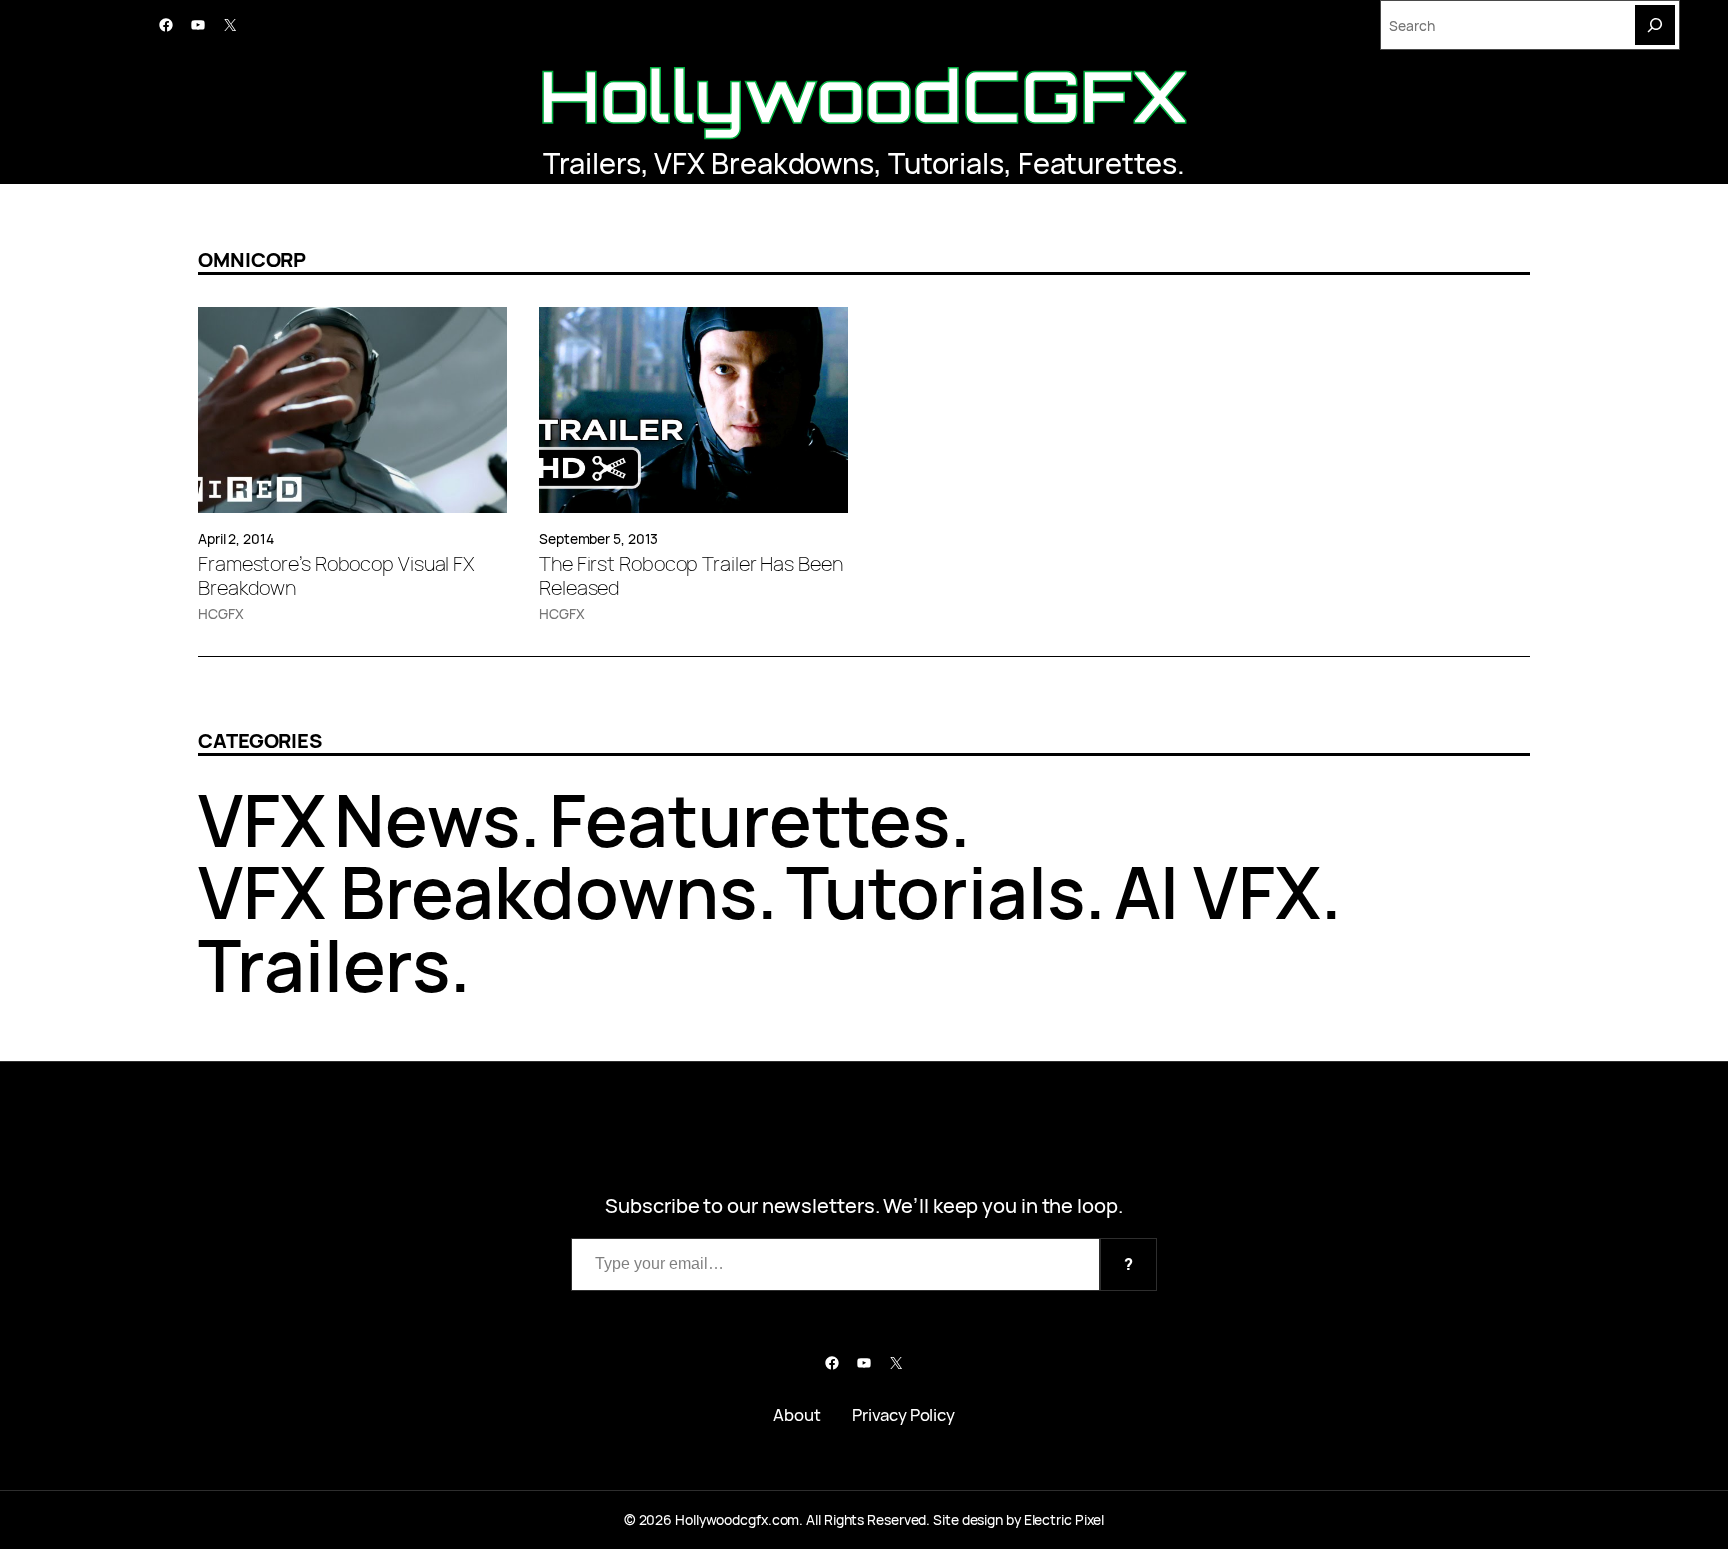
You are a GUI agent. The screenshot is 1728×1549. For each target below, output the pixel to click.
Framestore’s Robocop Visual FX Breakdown (336, 576)
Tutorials (946, 163)
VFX (262, 819)
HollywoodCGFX (864, 95)
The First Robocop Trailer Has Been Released (691, 576)
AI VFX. (1228, 891)
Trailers (591, 163)
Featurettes (1097, 163)
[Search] (1655, 25)
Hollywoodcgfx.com (737, 1519)
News (427, 819)
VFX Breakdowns (764, 163)
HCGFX (221, 613)
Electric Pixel (1064, 1519)
